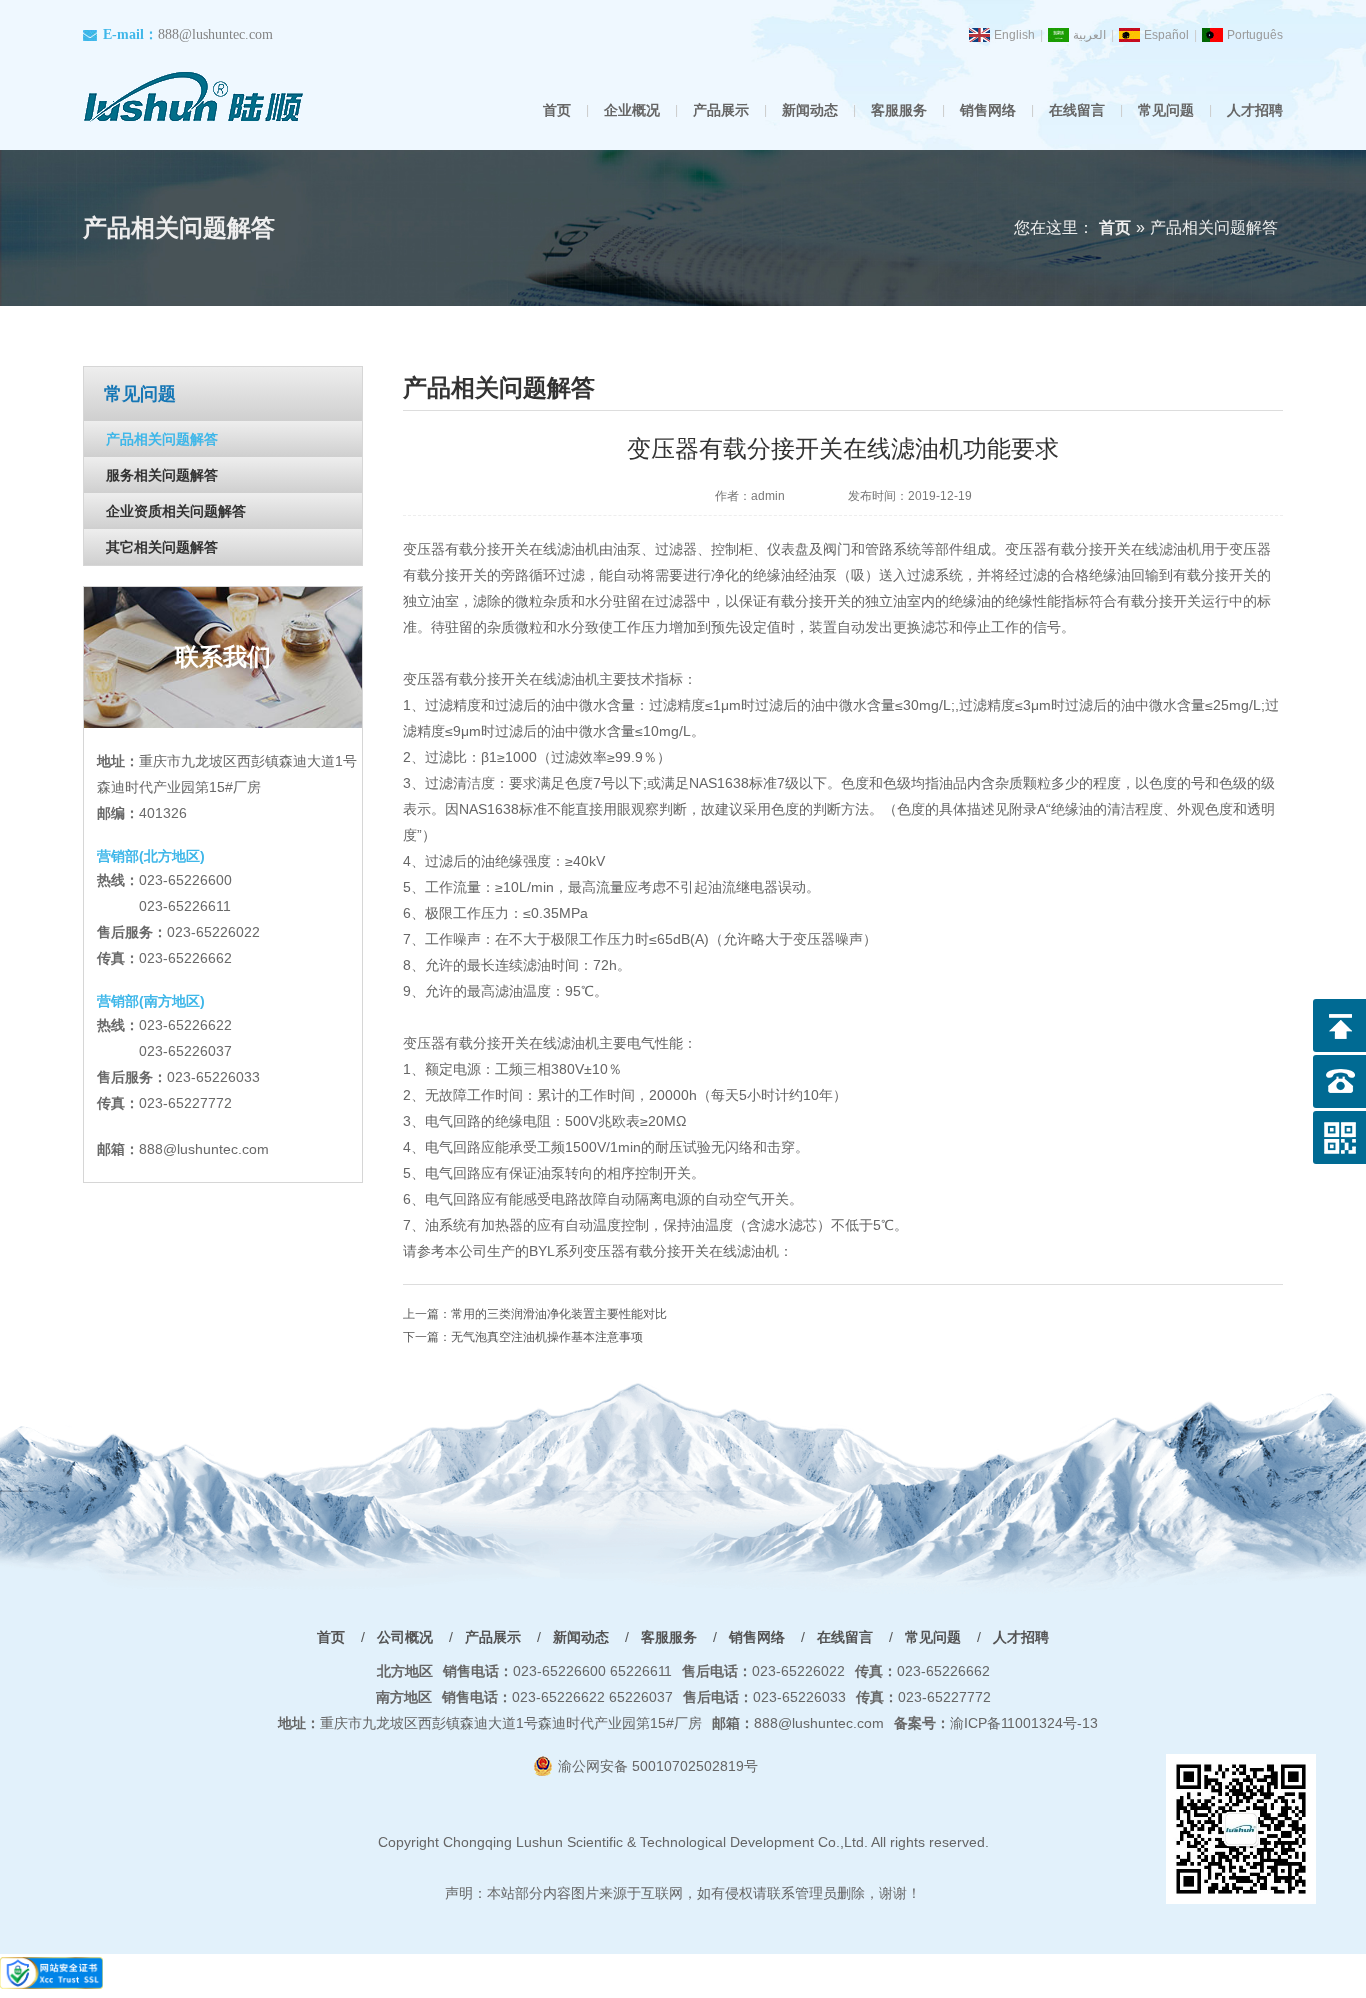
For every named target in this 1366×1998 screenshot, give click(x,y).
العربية (1089, 35)
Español (1166, 35)
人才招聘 (1255, 110)
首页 (557, 110)
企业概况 (632, 110)
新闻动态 (810, 110)
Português (1255, 35)
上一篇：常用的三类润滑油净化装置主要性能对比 (535, 1314)
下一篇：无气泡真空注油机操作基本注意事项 (523, 1337)
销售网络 (988, 110)
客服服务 (899, 110)
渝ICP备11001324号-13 (996, 1723)
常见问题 (1166, 110)
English (1014, 35)
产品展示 (721, 110)
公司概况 (405, 1637)
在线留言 (1077, 110)
